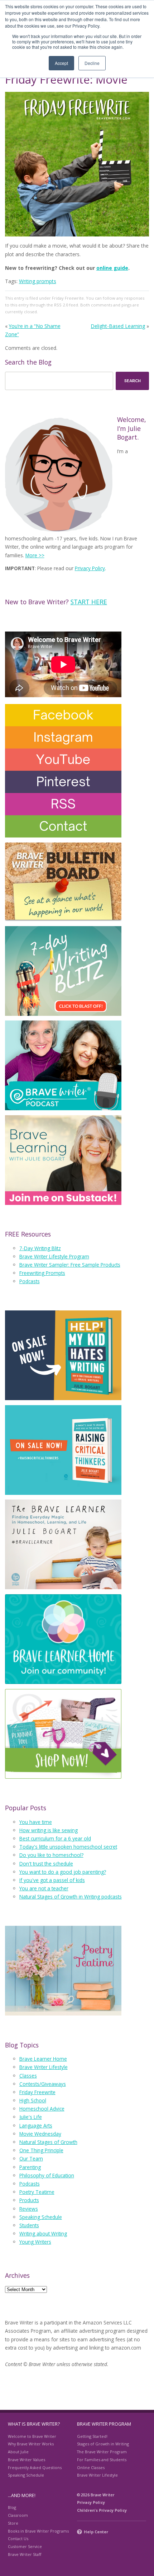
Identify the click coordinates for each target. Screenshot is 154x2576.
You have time (36, 1822)
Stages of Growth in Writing (103, 2444)
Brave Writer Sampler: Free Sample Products (70, 1265)
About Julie (18, 2452)
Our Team (31, 2159)
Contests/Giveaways (43, 2084)
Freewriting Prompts (42, 1273)
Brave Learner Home (43, 2059)
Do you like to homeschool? (51, 1855)
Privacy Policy (90, 568)
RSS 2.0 (61, 305)
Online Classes (91, 2467)
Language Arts (36, 2125)
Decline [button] (92, 63)
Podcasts (30, 1281)
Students (29, 2225)
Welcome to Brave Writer (32, 2436)
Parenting (30, 2167)
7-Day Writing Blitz (40, 1248)
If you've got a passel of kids (52, 1880)
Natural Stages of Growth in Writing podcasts (71, 1897)
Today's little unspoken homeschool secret (68, 1847)
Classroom (18, 2515)
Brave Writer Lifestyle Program (54, 1256)
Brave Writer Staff (25, 2554)
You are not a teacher (44, 1888)
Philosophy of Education (47, 2175)
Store (13, 2523)
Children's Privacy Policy (102, 2510)
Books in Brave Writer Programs (38, 2531)
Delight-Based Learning (118, 326)
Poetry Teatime (37, 2192)
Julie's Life (31, 2117)
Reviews (29, 2209)
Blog (12, 2507)
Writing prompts (38, 281)
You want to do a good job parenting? (63, 1872)
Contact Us (18, 2539)
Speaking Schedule (41, 2217)
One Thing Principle (41, 2150)
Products (29, 2200)
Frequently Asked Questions (35, 2467)
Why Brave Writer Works (31, 2444)
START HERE (89, 602)
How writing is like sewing (49, 1830)
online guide (112, 268)
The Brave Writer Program (102, 2452)
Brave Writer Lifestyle (44, 2067)
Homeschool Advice (42, 2109)
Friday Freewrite (68, 298)
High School (33, 2100)
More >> (35, 555)
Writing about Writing (43, 2234)
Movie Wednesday (40, 2134)
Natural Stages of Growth (48, 2142)
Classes (28, 2076)
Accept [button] (61, 63)
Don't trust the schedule (46, 1864)
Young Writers (35, 2242)
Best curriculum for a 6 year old (55, 1838)
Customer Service (25, 2546)
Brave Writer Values (27, 2460)
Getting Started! (92, 2436)
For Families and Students (102, 2460)
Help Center (96, 2532)
